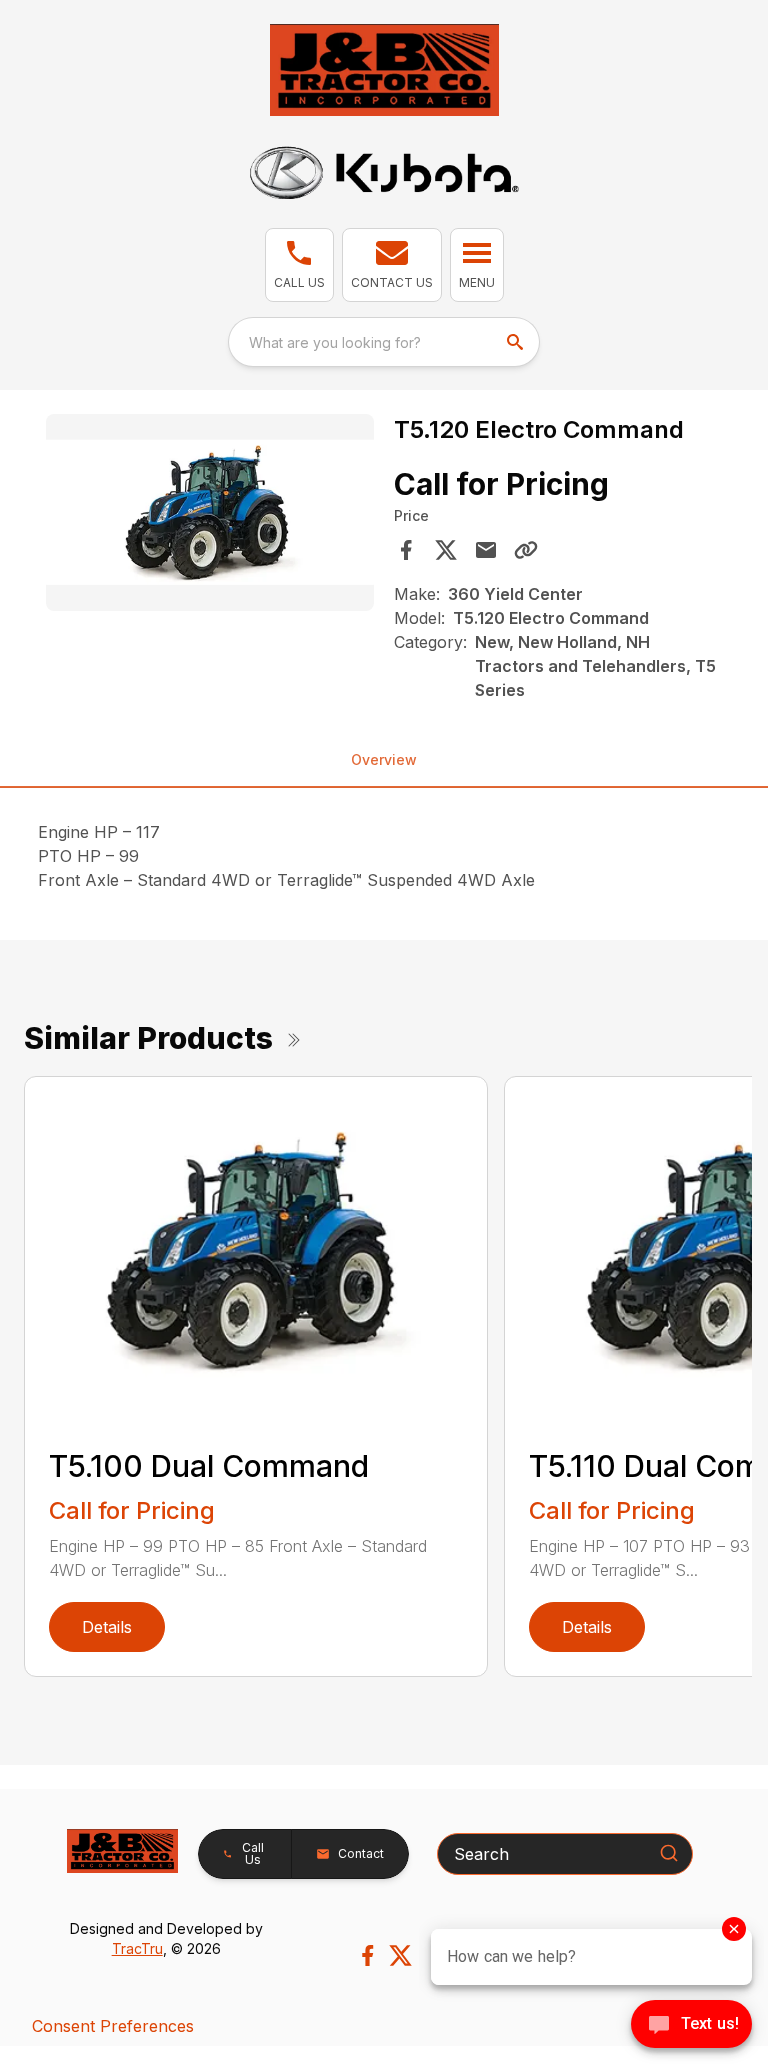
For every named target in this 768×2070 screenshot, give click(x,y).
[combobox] (384, 342)
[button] (299, 265)
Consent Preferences (113, 2026)
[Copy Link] (526, 550)
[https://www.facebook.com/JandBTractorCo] (367, 1955)
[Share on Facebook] (406, 550)
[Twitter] (400, 1955)
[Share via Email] (486, 550)
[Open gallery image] (210, 512)
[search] (517, 342)
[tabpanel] (210, 515)
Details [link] (107, 1627)
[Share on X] (446, 550)
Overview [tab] (384, 759)
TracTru (137, 1948)
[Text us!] (691, 2026)
